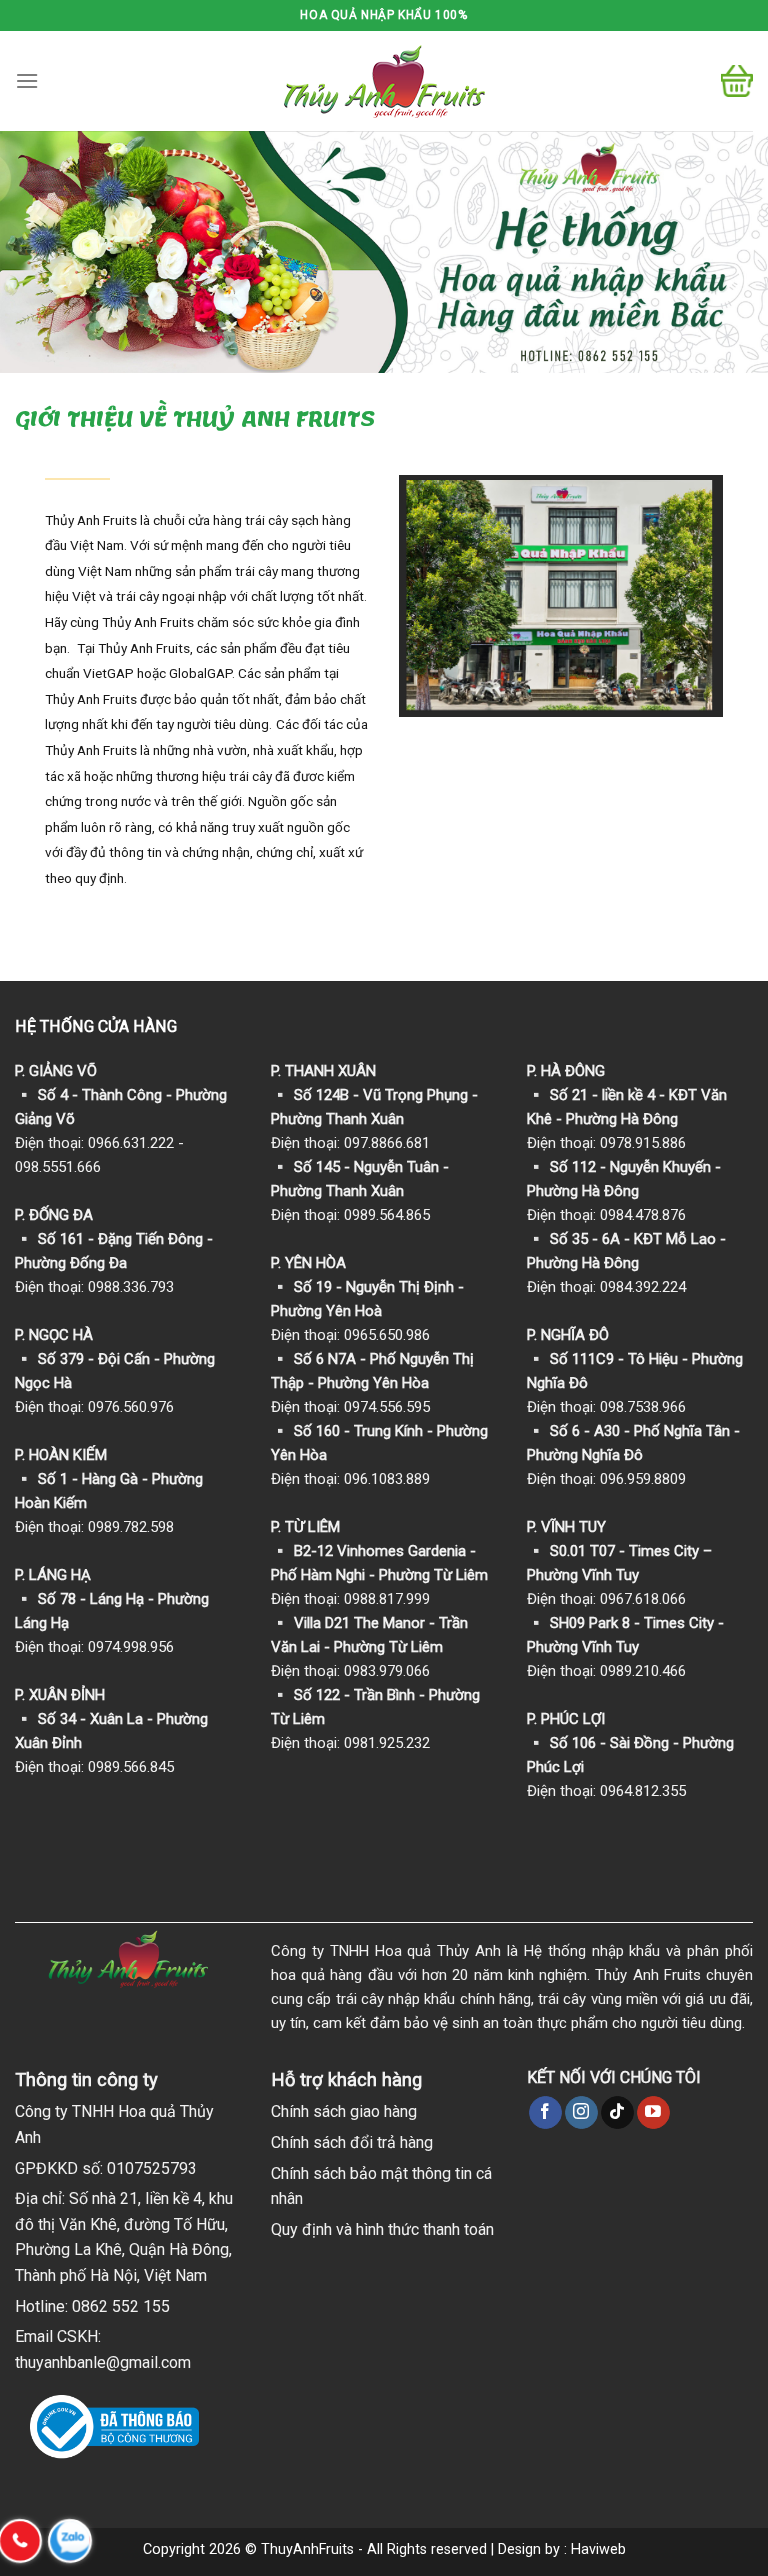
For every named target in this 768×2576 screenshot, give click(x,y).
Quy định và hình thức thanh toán (382, 2229)
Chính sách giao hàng (344, 2111)
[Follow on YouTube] (653, 2113)
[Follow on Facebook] (545, 2113)
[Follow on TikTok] (617, 2113)
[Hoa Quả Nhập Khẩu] (384, 81)
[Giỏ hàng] (737, 81)
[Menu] (27, 80)
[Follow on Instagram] (581, 2113)
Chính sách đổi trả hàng (352, 2142)
